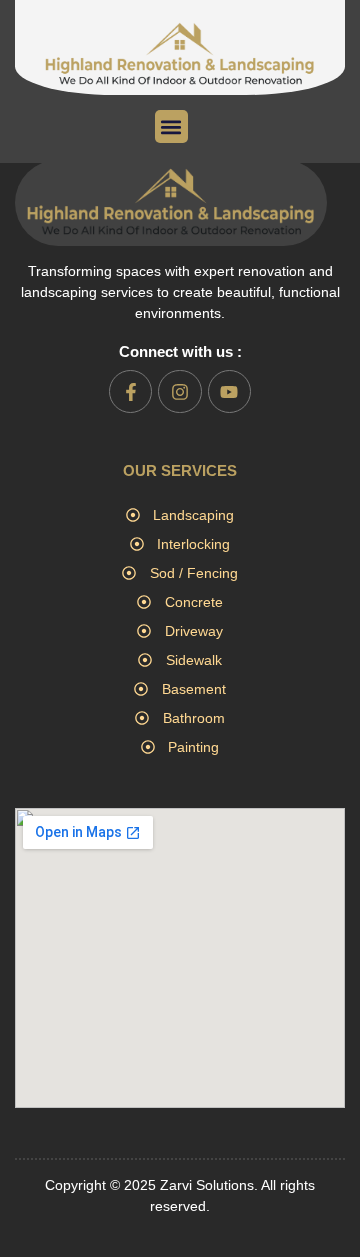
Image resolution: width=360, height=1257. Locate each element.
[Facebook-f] (130, 391)
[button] (171, 126)
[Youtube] (229, 391)
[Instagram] (179, 391)
